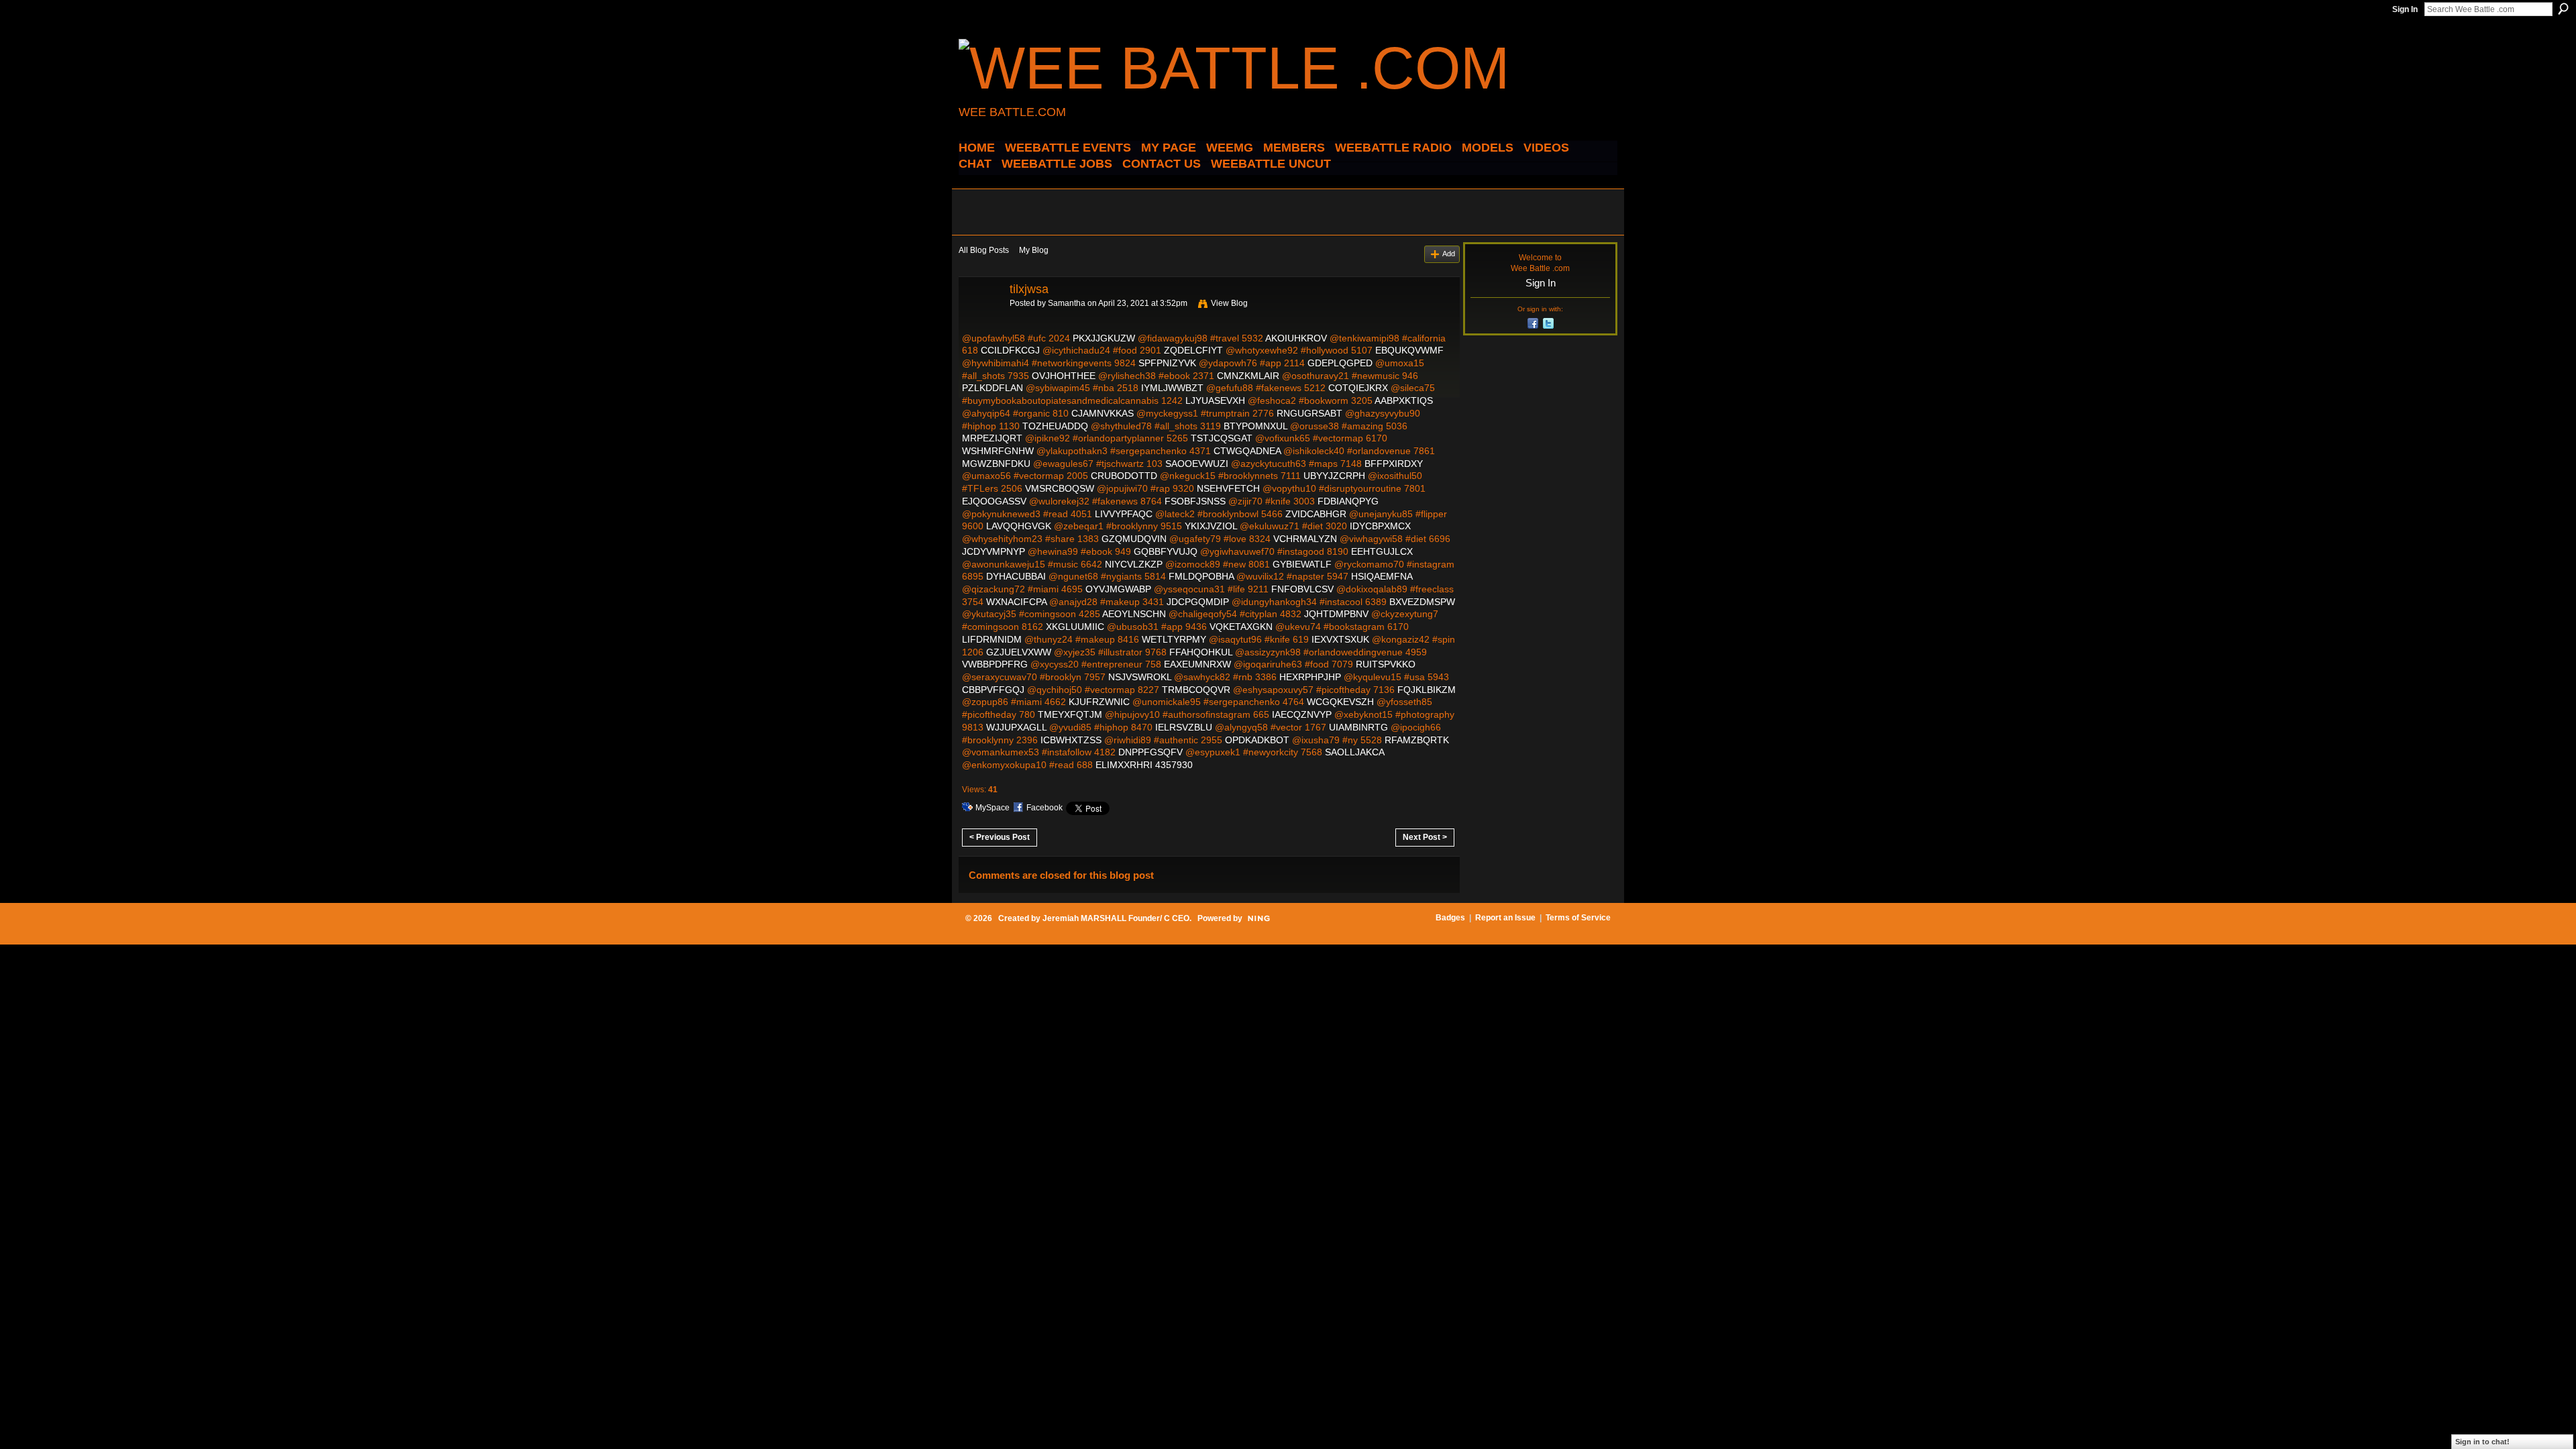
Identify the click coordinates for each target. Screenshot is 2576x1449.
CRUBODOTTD (1124, 476)
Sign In (2405, 9)
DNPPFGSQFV (1150, 752)
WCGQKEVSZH (1340, 702)
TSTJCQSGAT (1222, 438)
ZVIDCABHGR (1316, 514)
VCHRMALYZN (1305, 539)
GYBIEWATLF (1302, 564)
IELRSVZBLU (1184, 727)
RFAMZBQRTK (1417, 740)
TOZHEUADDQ (1055, 426)
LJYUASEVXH (1215, 400)
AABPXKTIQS (1404, 400)
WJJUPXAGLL (1016, 727)
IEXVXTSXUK (1340, 639)
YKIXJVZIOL (1211, 526)
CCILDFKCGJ (1010, 350)
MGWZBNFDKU (996, 464)
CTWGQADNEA (1247, 451)
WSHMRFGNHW (998, 451)
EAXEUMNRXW (1197, 664)
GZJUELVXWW (1019, 652)
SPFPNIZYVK (1167, 363)
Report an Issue (1505, 918)
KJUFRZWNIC (1099, 702)
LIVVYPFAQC (1124, 514)
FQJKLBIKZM (1427, 690)
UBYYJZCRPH (1334, 476)
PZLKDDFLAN (992, 388)
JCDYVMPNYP (994, 551)
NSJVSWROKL (1140, 677)
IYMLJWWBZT (1172, 388)
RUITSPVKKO (1386, 664)
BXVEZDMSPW (1422, 602)
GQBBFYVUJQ (1166, 551)
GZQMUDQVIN (1134, 539)
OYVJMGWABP (1118, 589)
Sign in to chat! (2482, 1442)
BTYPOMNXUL (1255, 426)
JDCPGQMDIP (1198, 602)
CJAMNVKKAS (1103, 413)
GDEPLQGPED (1340, 363)
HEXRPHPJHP (1310, 677)
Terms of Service (1578, 918)
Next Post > (1425, 837)
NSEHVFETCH (1228, 488)
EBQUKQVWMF (1409, 350)
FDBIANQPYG (1348, 501)
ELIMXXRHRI (1124, 765)
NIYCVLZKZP (1134, 564)
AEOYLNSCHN (1134, 614)
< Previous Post (1000, 837)
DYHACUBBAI (1016, 576)
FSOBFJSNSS (1195, 501)
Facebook (1044, 808)
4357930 (1174, 765)
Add (1449, 254)
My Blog (1034, 250)
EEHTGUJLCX (1382, 551)
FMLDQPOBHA (1201, 576)
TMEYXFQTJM (1070, 714)
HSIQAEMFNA (1382, 576)
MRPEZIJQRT (992, 438)
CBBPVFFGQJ (993, 690)
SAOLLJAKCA (1354, 752)
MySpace (992, 808)
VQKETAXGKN (1241, 627)
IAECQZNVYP (1302, 714)
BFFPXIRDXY (1394, 464)
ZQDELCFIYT (1193, 350)
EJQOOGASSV (994, 501)
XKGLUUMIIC (1075, 627)
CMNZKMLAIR (1248, 376)
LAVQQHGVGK (1019, 526)
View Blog (1229, 303)
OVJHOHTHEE (1064, 376)
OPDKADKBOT (1257, 740)
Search (2563, 9)
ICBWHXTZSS (1071, 740)
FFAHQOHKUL (1201, 652)
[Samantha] (980, 319)
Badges (1450, 918)
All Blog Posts (984, 250)
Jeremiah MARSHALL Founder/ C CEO (1116, 918)
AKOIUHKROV (1296, 338)
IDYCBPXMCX (1380, 526)
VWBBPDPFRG (995, 664)
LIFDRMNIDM (992, 639)
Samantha (1067, 303)
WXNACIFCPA (1016, 602)
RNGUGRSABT (1309, 413)
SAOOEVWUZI (1197, 464)
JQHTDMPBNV (1336, 614)
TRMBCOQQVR (1196, 690)
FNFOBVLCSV (1302, 589)
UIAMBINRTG (1358, 727)
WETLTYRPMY (1174, 639)
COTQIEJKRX (1358, 388)
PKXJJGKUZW (1104, 338)
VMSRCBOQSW (1060, 488)
